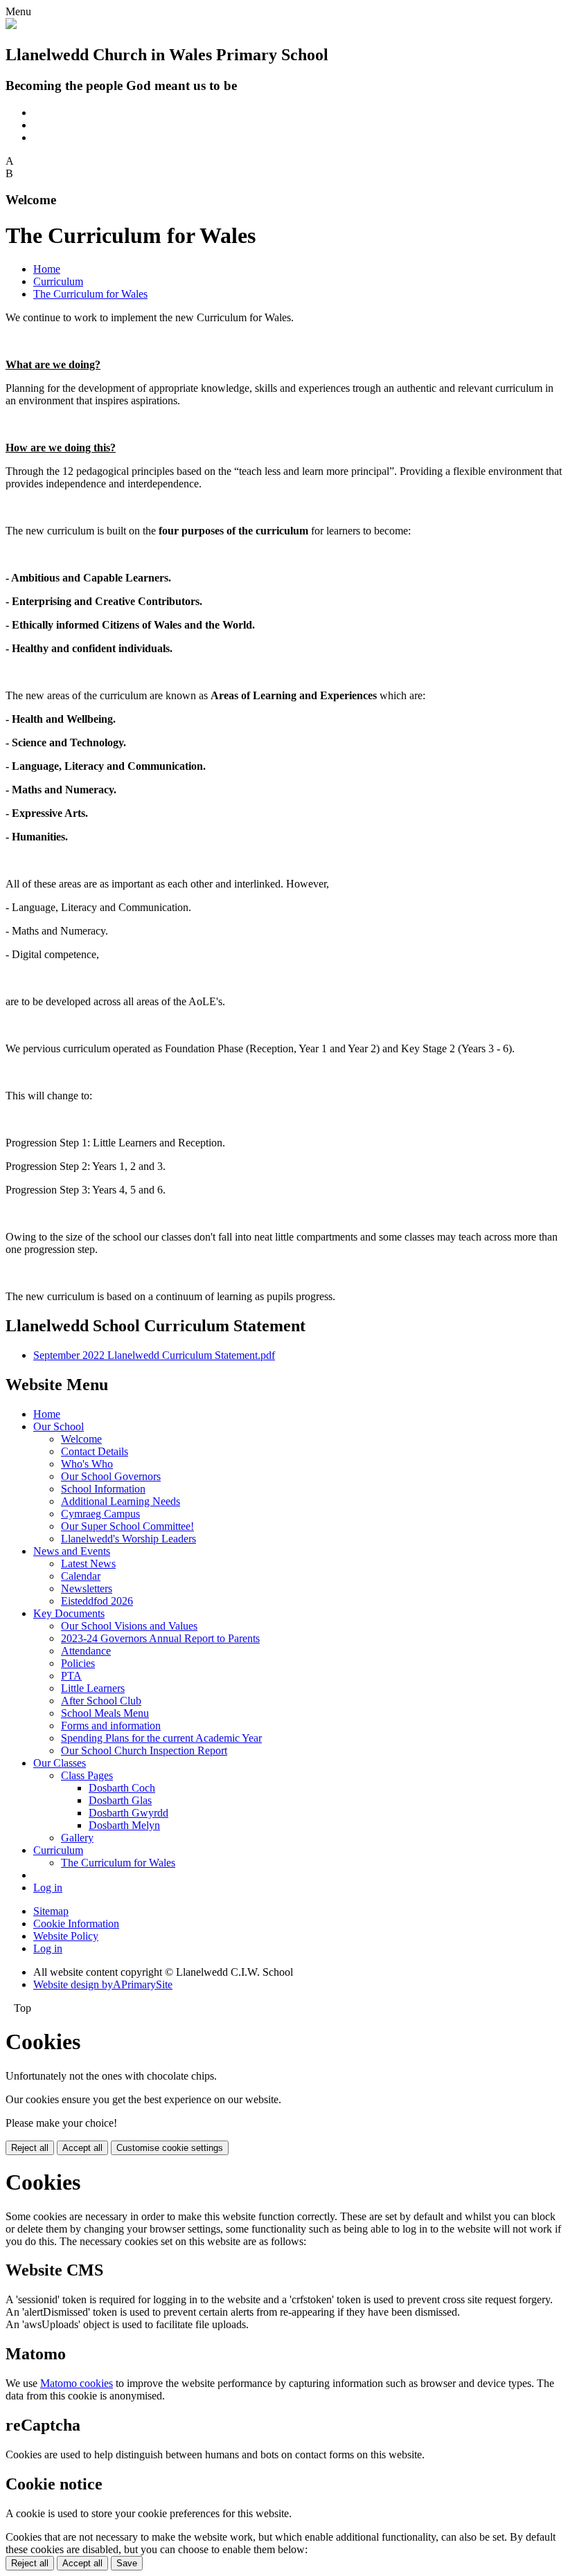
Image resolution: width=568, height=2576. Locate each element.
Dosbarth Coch (122, 1788)
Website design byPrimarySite (103, 1984)
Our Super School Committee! (127, 1526)
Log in (48, 1888)
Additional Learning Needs (121, 1501)
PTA (71, 1676)
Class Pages (87, 1775)
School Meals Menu (105, 1713)
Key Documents (69, 1613)
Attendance (86, 1651)
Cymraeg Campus (100, 1514)
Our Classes (60, 1763)
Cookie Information (76, 1924)
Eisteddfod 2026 (97, 1601)
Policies (78, 1663)
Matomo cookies (77, 2383)
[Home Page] (11, 25)
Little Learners (93, 1688)
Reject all (30, 2148)
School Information (103, 1489)
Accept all (82, 2148)
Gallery (77, 1838)
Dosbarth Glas (120, 1800)
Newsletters (87, 1588)
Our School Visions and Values (129, 1626)
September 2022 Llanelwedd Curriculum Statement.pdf (154, 1355)
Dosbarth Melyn (124, 1825)
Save (127, 2563)
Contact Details (95, 1451)
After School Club (101, 1701)
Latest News (88, 1564)
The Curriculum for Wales (90, 294)
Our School (59, 1426)
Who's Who (87, 1464)
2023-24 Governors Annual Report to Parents (160, 1638)
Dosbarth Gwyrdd (128, 1813)
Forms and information (111, 1726)
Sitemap (51, 1911)
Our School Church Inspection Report (144, 1750)
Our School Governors (111, 1476)
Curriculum (58, 281)
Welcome (81, 1439)
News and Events (72, 1551)
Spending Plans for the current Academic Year (161, 1738)
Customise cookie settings (170, 2148)
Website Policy (66, 1936)
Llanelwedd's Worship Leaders (128, 1539)
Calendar (81, 1576)
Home (47, 269)
